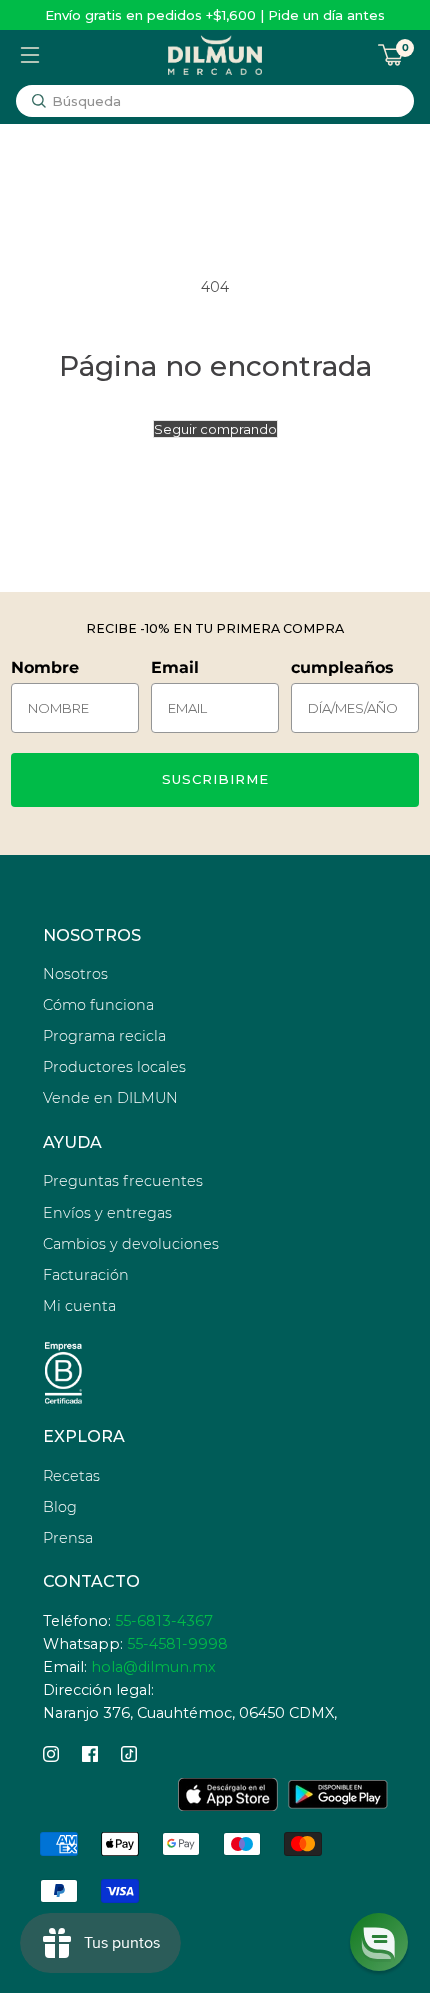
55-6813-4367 (164, 1621)
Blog (60, 1507)
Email (175, 667)
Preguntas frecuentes (123, 1181)
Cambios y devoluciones (131, 1244)
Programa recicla (104, 1036)
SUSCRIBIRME (215, 779)
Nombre (45, 667)
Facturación (86, 1275)
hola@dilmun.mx (153, 1667)
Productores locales (114, 1067)
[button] (379, 1942)
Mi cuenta (79, 1306)
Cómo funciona (98, 1005)
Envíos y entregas (107, 1213)
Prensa (68, 1538)
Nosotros (75, 974)
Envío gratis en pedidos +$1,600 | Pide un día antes (215, 15)
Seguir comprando (215, 429)
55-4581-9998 (177, 1644)
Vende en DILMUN (110, 1098)
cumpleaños (342, 667)
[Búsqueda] (39, 101)
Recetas (71, 1476)
